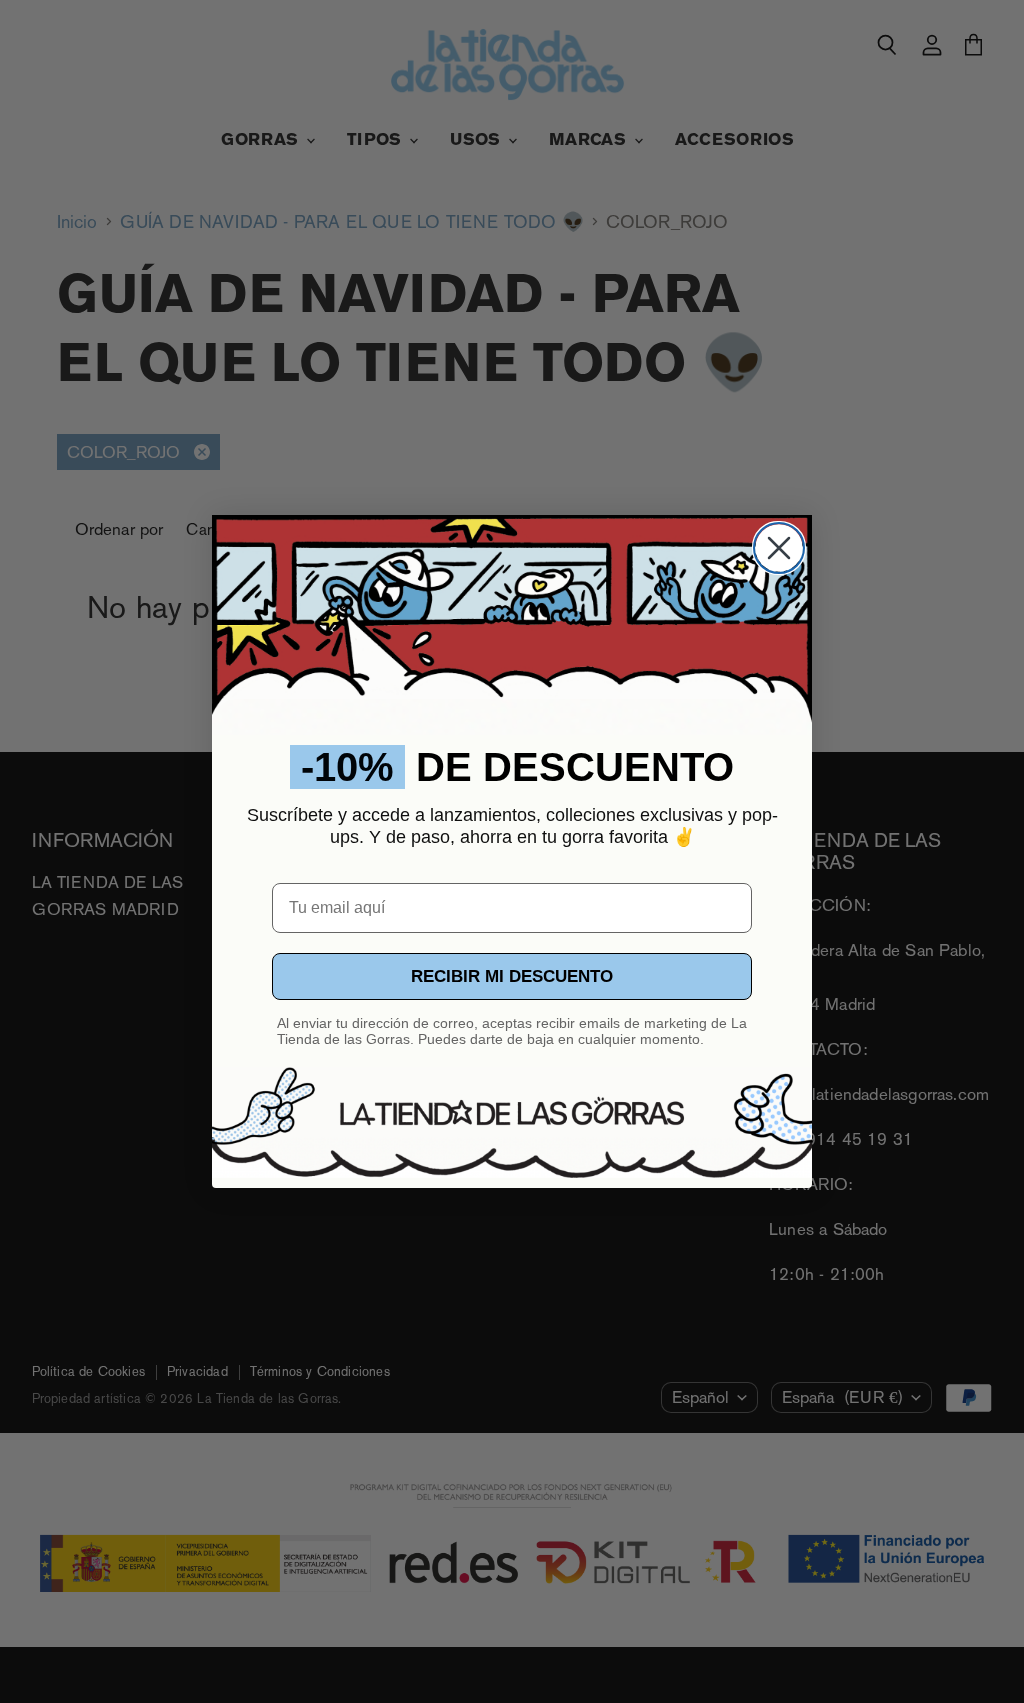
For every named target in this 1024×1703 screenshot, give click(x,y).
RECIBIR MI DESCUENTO (512, 976)
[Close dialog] (779, 548)
